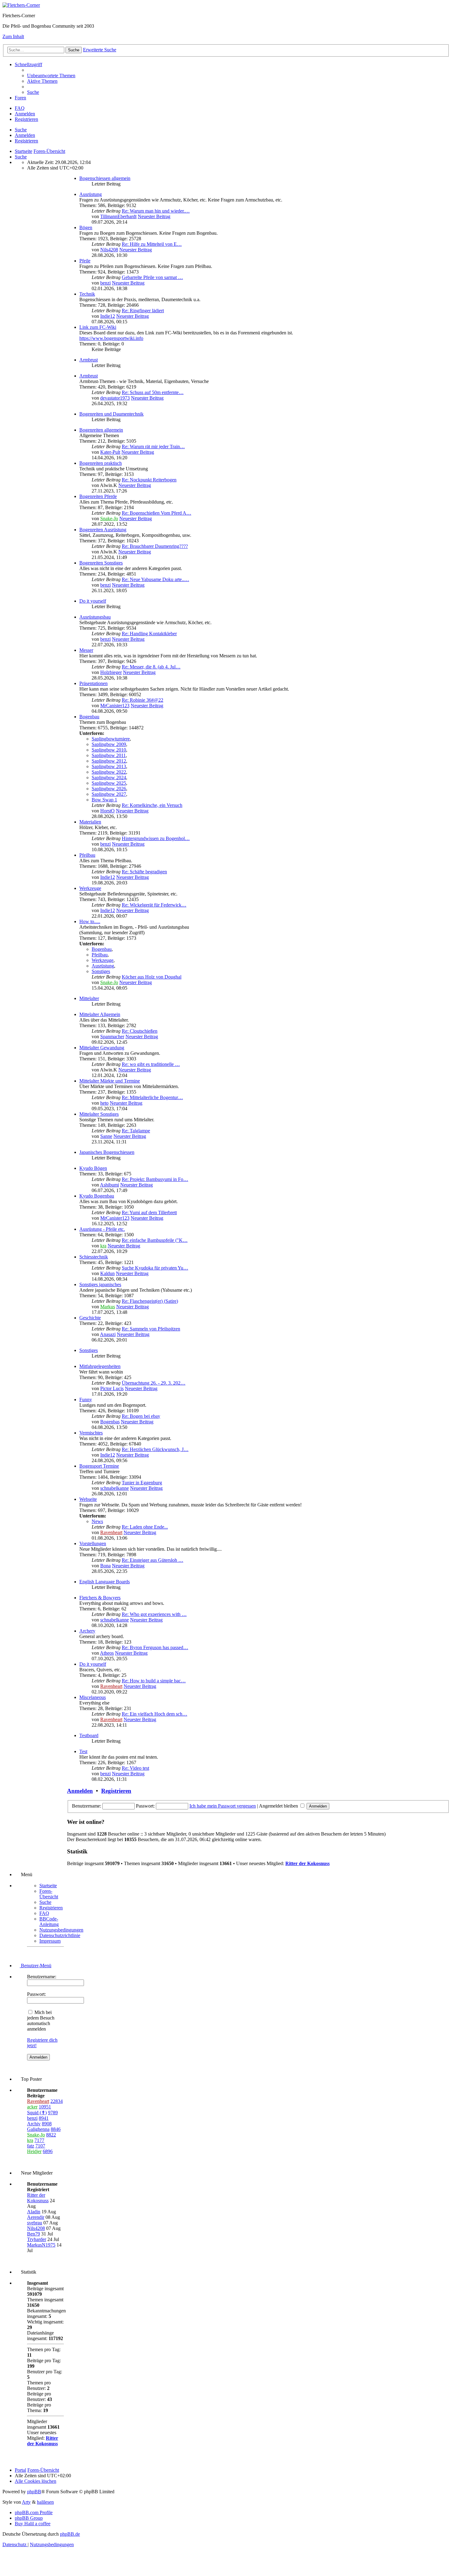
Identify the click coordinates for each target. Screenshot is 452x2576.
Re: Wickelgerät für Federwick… (154, 905)
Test (83, 1751)
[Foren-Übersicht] (21, 5)
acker (32, 2107)
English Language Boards (105, 1582)
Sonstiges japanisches (100, 1284)
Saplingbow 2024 (109, 778)
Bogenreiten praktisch (101, 463)
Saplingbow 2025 (109, 783)
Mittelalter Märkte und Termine (110, 1081)
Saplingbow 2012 (109, 761)
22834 (57, 2101)
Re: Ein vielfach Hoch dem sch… (155, 1714)
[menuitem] (51, 76)
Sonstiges (101, 971)
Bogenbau (89, 717)
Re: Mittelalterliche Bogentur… (152, 1097)
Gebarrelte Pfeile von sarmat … (152, 277)
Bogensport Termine (99, 1466)
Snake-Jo (109, 518)
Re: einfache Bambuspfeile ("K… (155, 1240)
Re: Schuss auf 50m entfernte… (153, 392)
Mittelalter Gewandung (102, 1048)
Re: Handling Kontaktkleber (149, 634)
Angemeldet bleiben (279, 1806)
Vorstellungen (93, 1543)
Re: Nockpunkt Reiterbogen (149, 480)
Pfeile (85, 261)
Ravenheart (111, 1532)
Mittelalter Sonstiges (99, 1114)
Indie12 (108, 316)
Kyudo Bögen (93, 1168)
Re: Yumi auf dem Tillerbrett (149, 1212)
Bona (105, 1566)
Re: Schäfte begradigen (144, 872)
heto (104, 1103)
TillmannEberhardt (118, 216)
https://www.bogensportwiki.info (111, 338)
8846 (56, 2129)
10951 (45, 2107)
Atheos (107, 1653)
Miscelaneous (93, 1697)
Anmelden (25, 135)
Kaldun (107, 1273)
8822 (51, 2135)
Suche (21, 130)
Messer (86, 650)
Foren (20, 98)
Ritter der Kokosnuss (307, 1863)
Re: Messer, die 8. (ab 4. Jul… (151, 667)
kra (103, 1246)
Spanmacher (112, 1037)
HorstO (107, 811)
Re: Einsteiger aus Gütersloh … (153, 1560)
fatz (31, 2146)
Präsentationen (93, 683)
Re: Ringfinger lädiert (143, 311)
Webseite (88, 1499)
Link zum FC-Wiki (98, 327)
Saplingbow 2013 (109, 766)
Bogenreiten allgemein (101, 430)
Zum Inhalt (13, 36)
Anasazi (108, 1334)
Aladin (34, 2212)
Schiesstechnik (94, 1257)
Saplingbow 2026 (109, 789)
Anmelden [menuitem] (25, 114)
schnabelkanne (115, 1488)
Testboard (89, 1735)
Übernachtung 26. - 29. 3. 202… (154, 1383)
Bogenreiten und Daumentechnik (111, 414)
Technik (87, 294)
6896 (48, 2151)
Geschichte (90, 1318)
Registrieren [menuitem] (26, 119)
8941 (44, 2118)
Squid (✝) (37, 2113)
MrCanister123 (115, 706)
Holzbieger (111, 672)
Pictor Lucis (112, 1388)
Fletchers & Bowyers (100, 1598)
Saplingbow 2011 (109, 755)
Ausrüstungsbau (95, 617)
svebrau (35, 2223)
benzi (105, 283)
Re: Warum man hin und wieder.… (156, 211)
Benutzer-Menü (36, 1966)
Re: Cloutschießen (140, 1031)
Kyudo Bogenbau (97, 1196)
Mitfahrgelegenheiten (100, 1366)
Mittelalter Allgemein (100, 1014)
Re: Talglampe (136, 1131)
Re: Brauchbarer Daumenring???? (155, 546)
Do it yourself (93, 601)
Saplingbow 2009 (109, 744)
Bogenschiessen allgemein (105, 178)
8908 (47, 2124)
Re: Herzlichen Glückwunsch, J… (155, 1449)
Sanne (106, 1136)
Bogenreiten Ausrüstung (103, 530)
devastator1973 (115, 398)
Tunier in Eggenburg (142, 1483)
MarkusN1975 (41, 2245)
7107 (40, 2146)
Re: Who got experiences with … (154, 1614)
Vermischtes (91, 1433)
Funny (86, 1400)
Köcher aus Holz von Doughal (152, 977)
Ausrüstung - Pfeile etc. (102, 1229)
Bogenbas (110, 1422)
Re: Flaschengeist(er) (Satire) (150, 1301)
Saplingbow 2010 (109, 750)
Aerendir (36, 2217)
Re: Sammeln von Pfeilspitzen (151, 1329)
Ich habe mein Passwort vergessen (223, 1806)
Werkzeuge (90, 888)
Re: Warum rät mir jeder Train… (153, 447)
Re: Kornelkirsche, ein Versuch (152, 805)
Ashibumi (109, 1185)
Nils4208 (109, 250)
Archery (87, 1631)
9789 (53, 2113)
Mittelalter (89, 998)
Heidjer (34, 2151)
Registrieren (26, 141)
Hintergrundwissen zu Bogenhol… (156, 838)
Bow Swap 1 (104, 800)
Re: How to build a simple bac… (154, 1681)
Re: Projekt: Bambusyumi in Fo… (155, 1179)
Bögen (86, 227)
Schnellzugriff (28, 64)
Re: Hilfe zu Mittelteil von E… (152, 244)
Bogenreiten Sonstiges (101, 563)
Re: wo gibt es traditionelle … (151, 1064)
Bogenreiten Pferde (98, 496)
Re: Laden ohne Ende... (145, 1527)
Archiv (34, 2124)
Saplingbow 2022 (109, 772)
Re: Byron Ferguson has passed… (155, 1647)
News (97, 1521)
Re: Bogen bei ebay (141, 1416)
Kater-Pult (110, 452)
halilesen (45, 2502)
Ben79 (34, 2234)
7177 (39, 2140)
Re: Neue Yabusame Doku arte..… (155, 579)
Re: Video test (135, 1768)
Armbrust (89, 360)
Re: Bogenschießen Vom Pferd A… (157, 513)
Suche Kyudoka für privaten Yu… (155, 1268)
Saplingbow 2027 (109, 794)
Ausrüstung (91, 194)
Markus (108, 1307)
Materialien (90, 822)
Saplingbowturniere (111, 739)
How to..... (90, 921)
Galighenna (38, 2129)
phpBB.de (70, 2534)
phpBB (34, 2492)
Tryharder (37, 2239)
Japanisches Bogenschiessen (107, 1152)
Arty (26, 2502)
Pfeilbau (87, 855)
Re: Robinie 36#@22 (143, 700)
